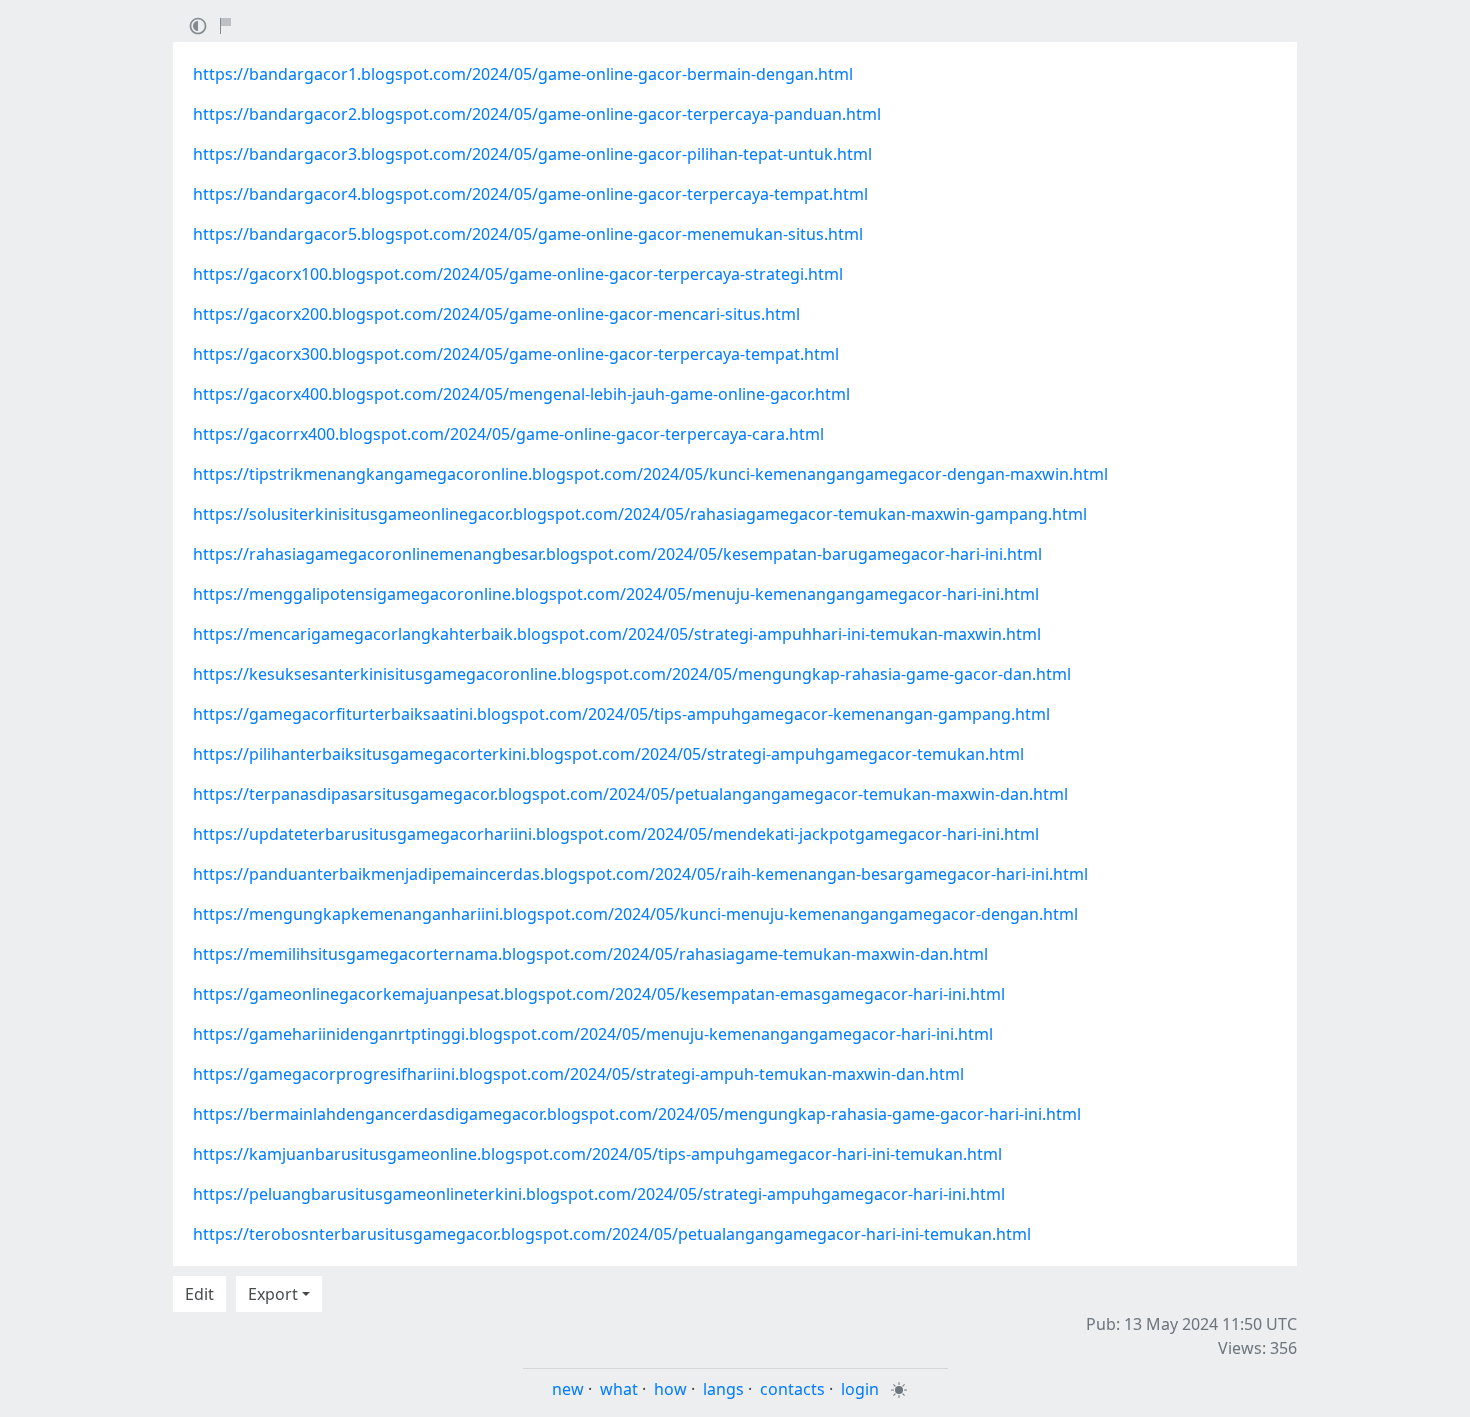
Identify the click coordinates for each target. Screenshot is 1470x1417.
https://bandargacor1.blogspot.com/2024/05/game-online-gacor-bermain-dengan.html (523, 74)
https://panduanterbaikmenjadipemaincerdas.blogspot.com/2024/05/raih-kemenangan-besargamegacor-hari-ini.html (640, 874)
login (860, 1389)
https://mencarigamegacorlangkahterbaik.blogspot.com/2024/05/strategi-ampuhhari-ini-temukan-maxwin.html (617, 634)
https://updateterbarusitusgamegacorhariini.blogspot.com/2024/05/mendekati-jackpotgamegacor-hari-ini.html (616, 834)
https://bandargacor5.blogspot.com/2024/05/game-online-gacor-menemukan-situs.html (528, 234)
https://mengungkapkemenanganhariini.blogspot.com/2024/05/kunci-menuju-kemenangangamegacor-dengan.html (635, 914)
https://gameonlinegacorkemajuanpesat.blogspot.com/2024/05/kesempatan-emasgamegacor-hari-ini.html (599, 994)
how (670, 1389)
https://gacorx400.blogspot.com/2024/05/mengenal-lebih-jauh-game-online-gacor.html (521, 394)
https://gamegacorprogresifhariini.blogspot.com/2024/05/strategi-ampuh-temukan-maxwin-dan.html (578, 1074)
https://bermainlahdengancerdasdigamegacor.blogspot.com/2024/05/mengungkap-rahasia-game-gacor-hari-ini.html (637, 1114)
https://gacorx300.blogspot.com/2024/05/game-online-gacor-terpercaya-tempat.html (516, 354)
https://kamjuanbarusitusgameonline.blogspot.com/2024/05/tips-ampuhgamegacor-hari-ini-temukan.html (597, 1154)
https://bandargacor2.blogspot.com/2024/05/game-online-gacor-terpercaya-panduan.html (537, 114)
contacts (792, 1389)
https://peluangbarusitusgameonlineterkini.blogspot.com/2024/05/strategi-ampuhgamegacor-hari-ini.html (599, 1194)
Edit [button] (199, 1294)
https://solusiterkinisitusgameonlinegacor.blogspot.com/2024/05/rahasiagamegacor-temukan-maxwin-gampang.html (640, 514)
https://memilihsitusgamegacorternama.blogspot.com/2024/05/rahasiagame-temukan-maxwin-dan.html (590, 954)
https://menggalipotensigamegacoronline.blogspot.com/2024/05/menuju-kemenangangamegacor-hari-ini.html (616, 594)
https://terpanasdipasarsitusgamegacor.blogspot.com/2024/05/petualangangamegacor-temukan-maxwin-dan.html (630, 794)
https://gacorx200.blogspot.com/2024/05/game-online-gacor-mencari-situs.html (496, 314)
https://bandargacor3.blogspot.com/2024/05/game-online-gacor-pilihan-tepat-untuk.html (532, 154)
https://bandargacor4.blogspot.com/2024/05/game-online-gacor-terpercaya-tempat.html (530, 194)
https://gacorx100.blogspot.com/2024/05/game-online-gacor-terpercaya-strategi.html (518, 274)
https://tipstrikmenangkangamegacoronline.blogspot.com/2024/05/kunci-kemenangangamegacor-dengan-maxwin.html (650, 474)
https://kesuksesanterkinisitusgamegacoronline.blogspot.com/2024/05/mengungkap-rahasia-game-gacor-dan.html (632, 674)
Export (273, 1294)
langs (723, 1389)
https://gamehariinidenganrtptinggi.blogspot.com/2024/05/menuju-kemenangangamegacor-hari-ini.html (593, 1034)
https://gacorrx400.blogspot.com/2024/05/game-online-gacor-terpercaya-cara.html (508, 434)
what (619, 1389)
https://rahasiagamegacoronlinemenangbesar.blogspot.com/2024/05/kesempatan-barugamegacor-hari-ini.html (617, 554)
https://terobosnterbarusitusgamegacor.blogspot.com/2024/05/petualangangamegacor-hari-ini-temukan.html (612, 1234)
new (568, 1389)
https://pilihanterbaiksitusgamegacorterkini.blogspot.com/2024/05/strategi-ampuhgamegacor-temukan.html (608, 754)
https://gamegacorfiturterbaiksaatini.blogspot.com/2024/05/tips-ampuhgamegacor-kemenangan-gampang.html (621, 714)
